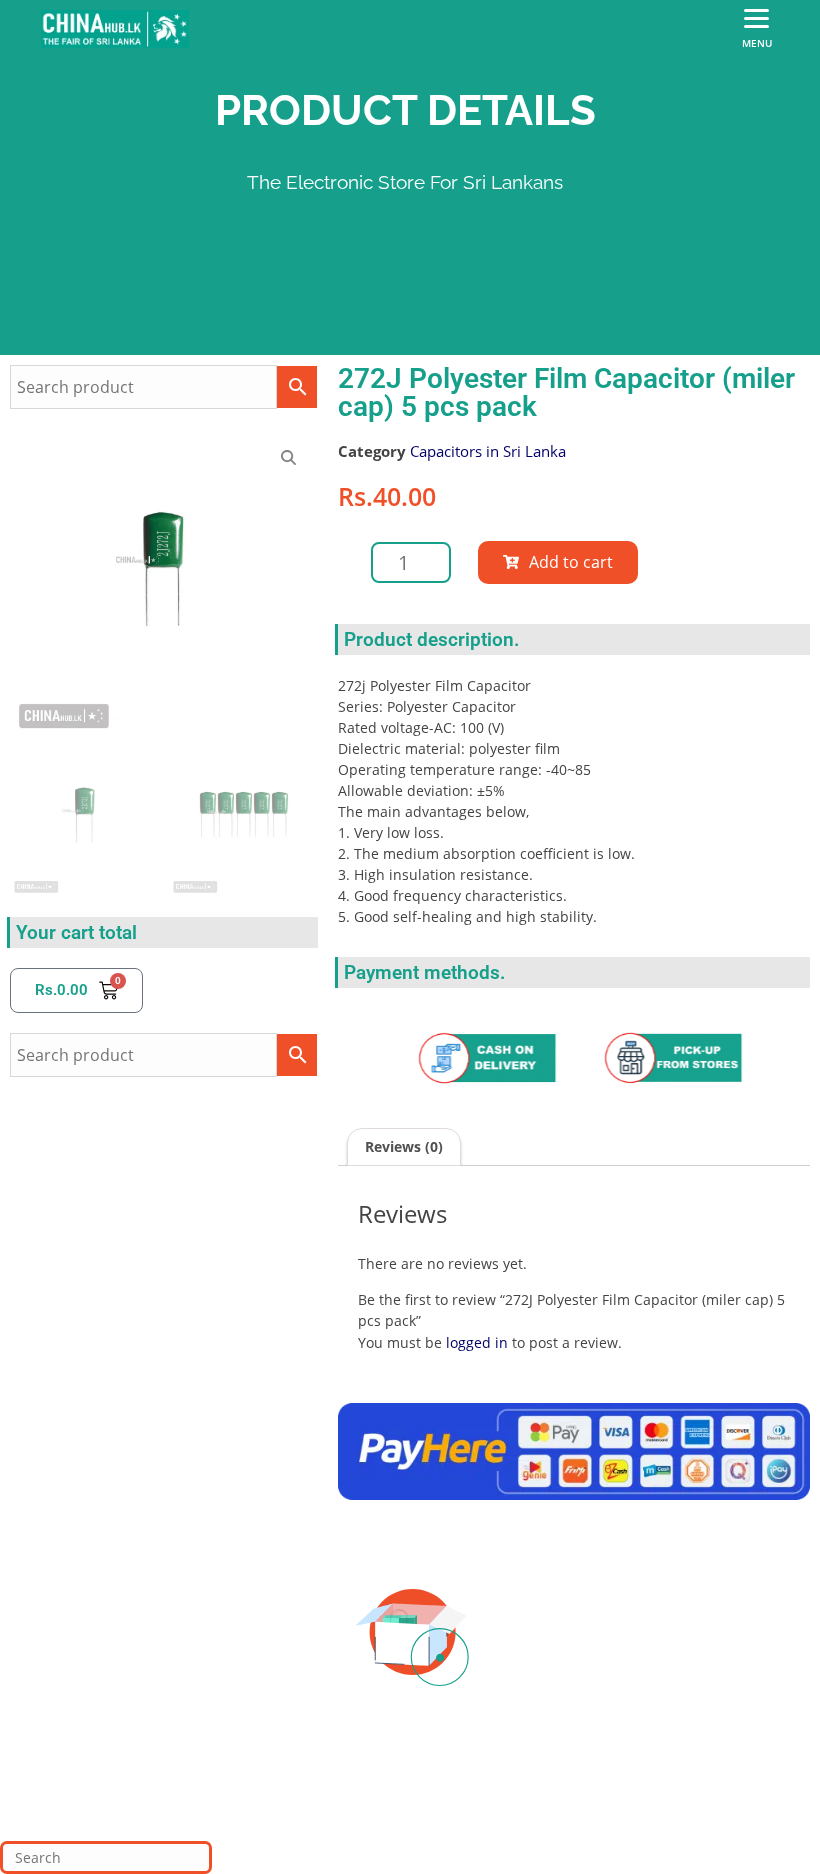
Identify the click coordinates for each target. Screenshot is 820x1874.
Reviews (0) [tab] (404, 1146)
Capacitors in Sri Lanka (488, 451)
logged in (477, 1342)
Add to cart (571, 562)
